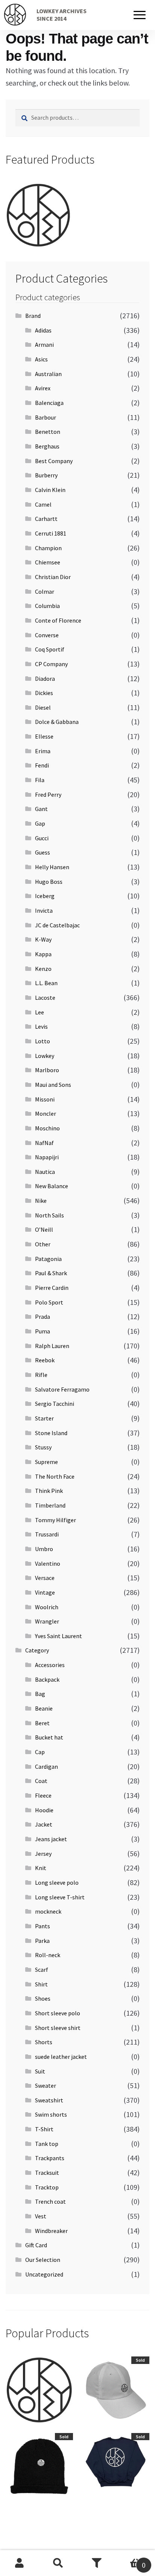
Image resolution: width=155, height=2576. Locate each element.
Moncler (46, 1113)
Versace (45, 1578)
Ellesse (44, 736)
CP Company (51, 664)
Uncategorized (44, 2274)
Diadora (45, 679)
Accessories (50, 1665)
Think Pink (49, 1491)
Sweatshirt (49, 2100)
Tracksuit (47, 2173)
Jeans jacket (51, 1839)
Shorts (44, 2042)
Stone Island (51, 1433)
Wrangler (47, 1621)
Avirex (43, 388)
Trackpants (50, 2158)
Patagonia (48, 1259)
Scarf (42, 1970)
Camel (43, 504)
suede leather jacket (61, 2057)
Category (37, 1650)
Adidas (43, 330)
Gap (40, 823)
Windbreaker (51, 2231)
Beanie (44, 1708)
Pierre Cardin (52, 1288)
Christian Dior (53, 577)
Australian (48, 374)
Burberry (46, 475)
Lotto (43, 1041)
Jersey (43, 1854)
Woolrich (47, 1607)
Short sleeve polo (58, 2013)
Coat (41, 1781)
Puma (43, 1331)
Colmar (45, 591)
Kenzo (43, 969)
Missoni (45, 1099)
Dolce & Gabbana (57, 722)
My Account (19, 2563)
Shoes (43, 1998)
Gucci (42, 838)
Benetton (48, 432)
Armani (44, 345)
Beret (42, 1723)
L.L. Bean (46, 983)
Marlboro (47, 1070)
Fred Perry (48, 794)
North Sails (49, 1215)
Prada (43, 1317)
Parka (42, 1941)
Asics (41, 359)
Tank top (47, 2144)
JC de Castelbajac (57, 925)
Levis (41, 1026)
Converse (47, 635)
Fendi (42, 765)
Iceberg (45, 896)
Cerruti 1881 (51, 533)
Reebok (45, 1360)
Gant (41, 809)
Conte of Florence (58, 620)
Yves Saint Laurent (59, 1636)
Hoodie (44, 1810)
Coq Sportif (50, 649)
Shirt (41, 1984)
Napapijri (47, 1157)
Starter (44, 1418)
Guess (43, 852)
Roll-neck (48, 1955)
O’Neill (44, 1229)
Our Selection (43, 2260)
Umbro (44, 1549)
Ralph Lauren (52, 1346)
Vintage (45, 1592)
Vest (41, 2216)
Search (58, 2563)
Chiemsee (48, 562)
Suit (40, 2071)
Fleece (43, 1795)
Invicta (44, 910)
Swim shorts (51, 2114)
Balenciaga (49, 403)
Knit (41, 1868)
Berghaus (47, 446)
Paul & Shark (51, 1273)
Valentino (48, 1563)
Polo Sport (49, 1302)
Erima (43, 751)
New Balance (52, 1186)
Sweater (46, 2085)
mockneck (48, 1911)
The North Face (55, 1476)
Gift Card (36, 2245)
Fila (40, 780)
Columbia (47, 606)
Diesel (43, 707)
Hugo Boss (49, 882)
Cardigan (46, 1766)
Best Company (54, 461)
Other (43, 1244)
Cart (131, 2560)
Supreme (46, 1462)
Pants (43, 1926)
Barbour (46, 417)
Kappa (43, 954)
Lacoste (45, 998)
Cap (40, 1752)
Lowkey (45, 1056)
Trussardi (47, 1534)
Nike (41, 1201)
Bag (40, 1694)
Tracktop (47, 2187)
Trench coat (50, 2201)
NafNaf (44, 1143)
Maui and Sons (53, 1085)
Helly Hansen (52, 867)
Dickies (44, 693)
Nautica (45, 1172)
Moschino (47, 1128)
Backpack (47, 1679)
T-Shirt (44, 2129)
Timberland (50, 1505)
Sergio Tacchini (55, 1404)
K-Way (43, 939)
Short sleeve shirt (58, 2028)
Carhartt (46, 519)
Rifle (41, 1375)
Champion (48, 548)
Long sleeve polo (57, 1882)
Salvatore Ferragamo (62, 1389)
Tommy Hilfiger (55, 1520)
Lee (40, 1012)
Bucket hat (49, 1737)
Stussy (43, 1447)
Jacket (44, 1824)
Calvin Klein (50, 490)
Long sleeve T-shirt (60, 1897)
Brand (33, 316)
